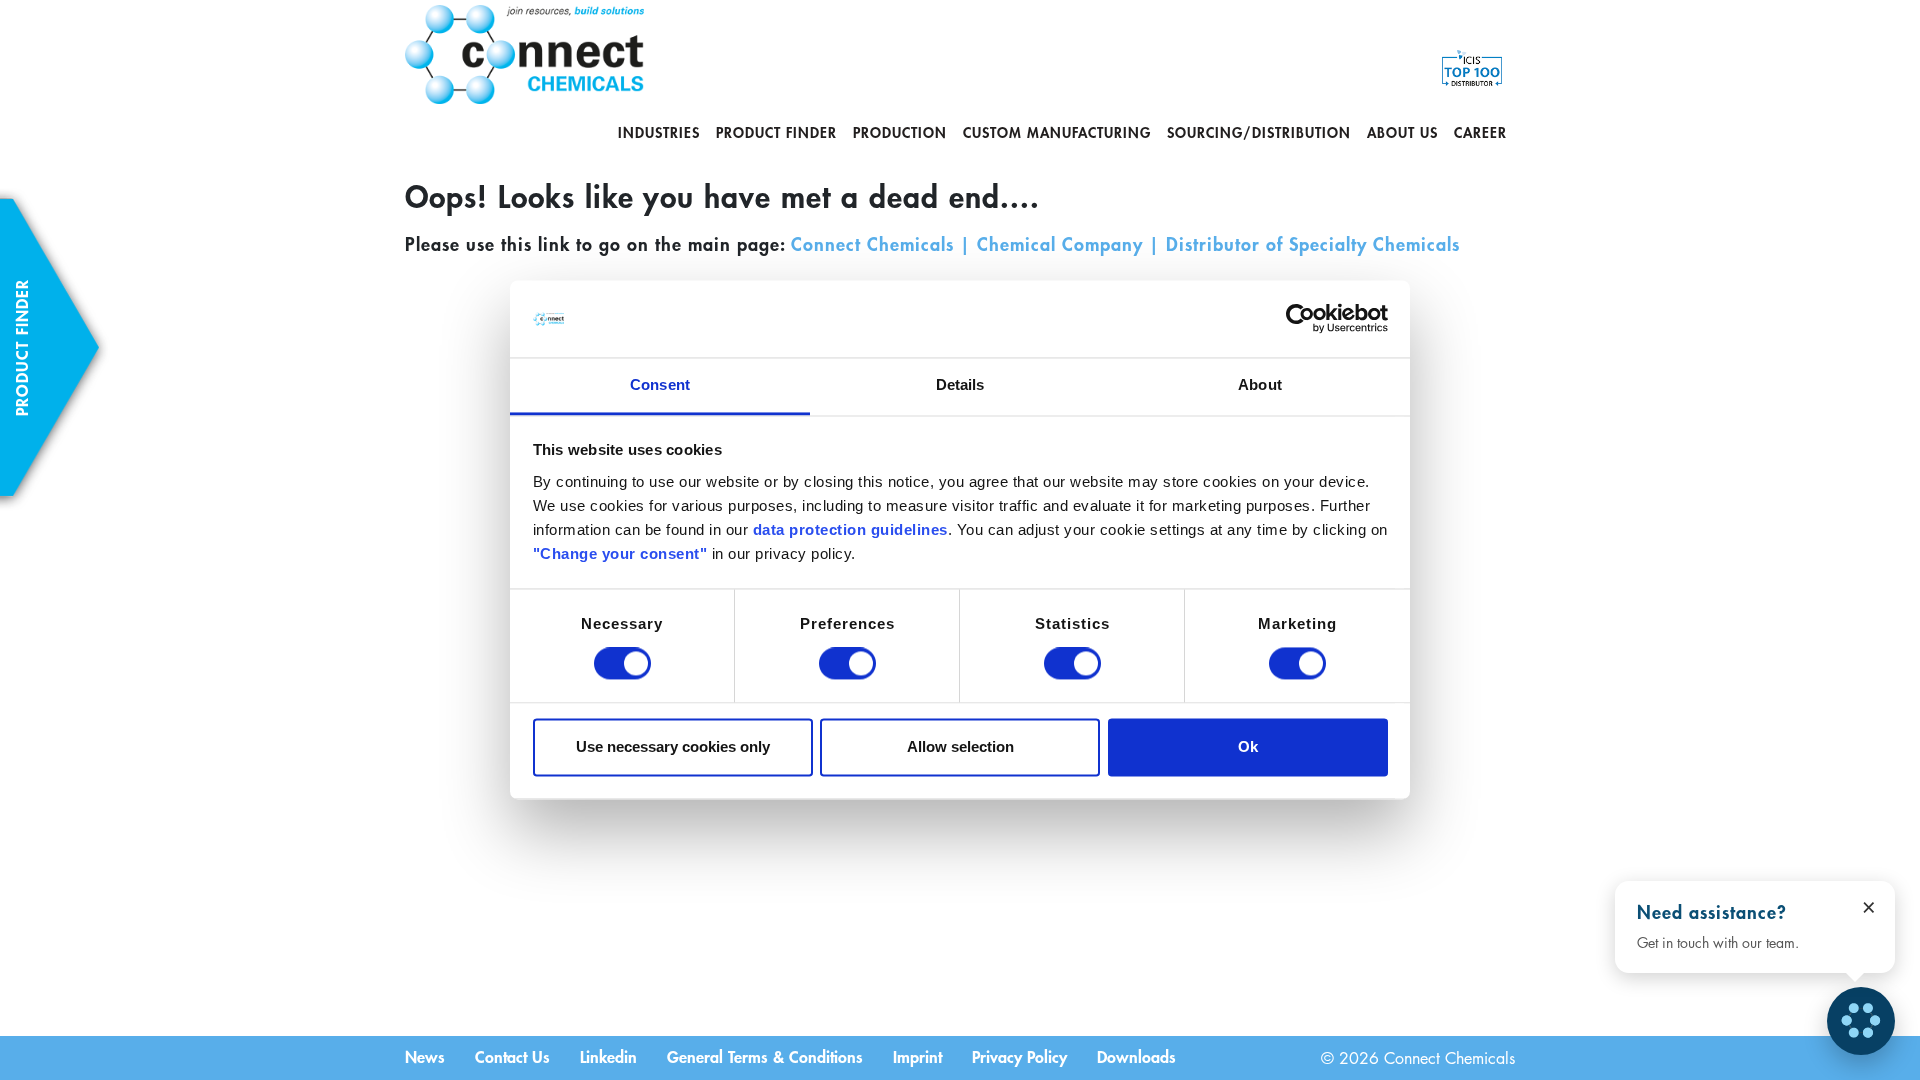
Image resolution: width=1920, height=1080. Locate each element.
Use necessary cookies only (673, 746)
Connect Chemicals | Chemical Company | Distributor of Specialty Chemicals (1125, 244)
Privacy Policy (1019, 1056)
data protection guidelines (850, 529)
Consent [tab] (660, 384)
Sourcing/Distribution (1259, 132)
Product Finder (776, 132)
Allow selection (960, 746)
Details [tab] (960, 384)
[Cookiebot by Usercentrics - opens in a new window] (1300, 319)
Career (1480, 132)
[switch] (847, 664)
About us (1402, 132)
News (425, 1056)
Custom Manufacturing (1057, 132)
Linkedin (608, 1056)
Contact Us (512, 1056)
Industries (659, 132)
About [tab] (1260, 384)
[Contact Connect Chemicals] (1861, 1021)
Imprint (917, 1056)
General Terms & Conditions (765, 1056)
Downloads (1136, 1056)
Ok (1248, 746)
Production (900, 132)
